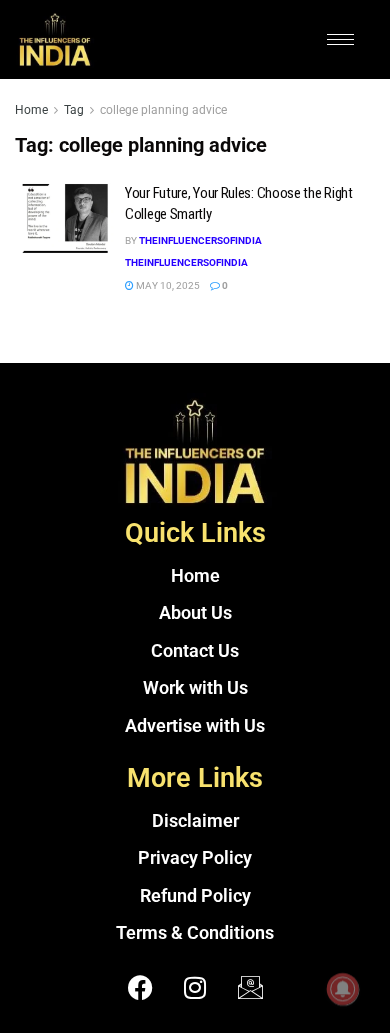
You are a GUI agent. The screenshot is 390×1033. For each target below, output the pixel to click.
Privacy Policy (195, 858)
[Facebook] (140, 988)
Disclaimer (195, 821)
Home (31, 110)
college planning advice (163, 110)
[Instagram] (195, 988)
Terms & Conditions (195, 933)
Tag (74, 110)
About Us (195, 613)
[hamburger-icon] (340, 39)
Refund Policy (195, 896)
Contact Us (195, 651)
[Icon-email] (250, 988)
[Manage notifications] (343, 989)
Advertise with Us (195, 726)
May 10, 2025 (167, 285)
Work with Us (195, 688)
